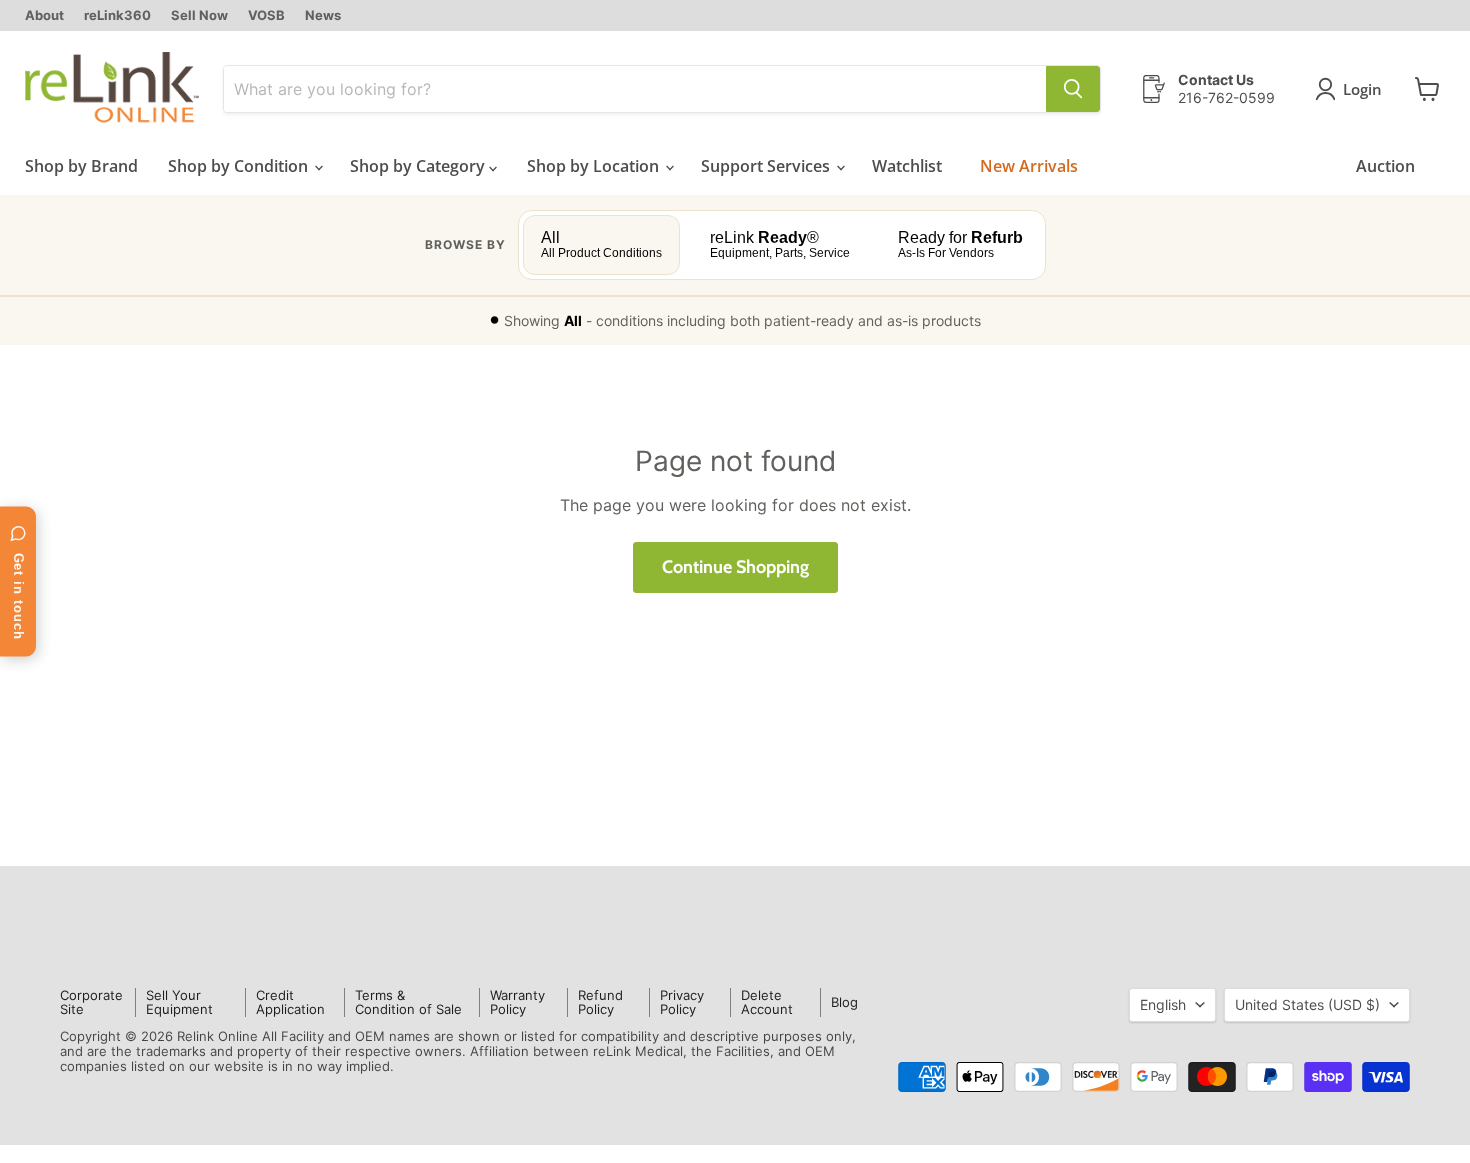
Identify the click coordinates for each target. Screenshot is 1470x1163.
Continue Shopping (735, 567)
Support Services (767, 166)
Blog (844, 1002)
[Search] (1073, 89)
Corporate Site (91, 1002)
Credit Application (290, 1002)
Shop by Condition (240, 166)
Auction (1385, 166)
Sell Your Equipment (179, 1002)
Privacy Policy (682, 1002)
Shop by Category (419, 166)
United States (1307, 1004)
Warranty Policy (517, 1002)
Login (1362, 89)
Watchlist (907, 166)
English (1163, 1004)
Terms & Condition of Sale (408, 1002)
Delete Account (767, 1002)
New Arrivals (1029, 166)
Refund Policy (600, 1002)
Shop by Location (595, 166)
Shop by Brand (81, 166)
